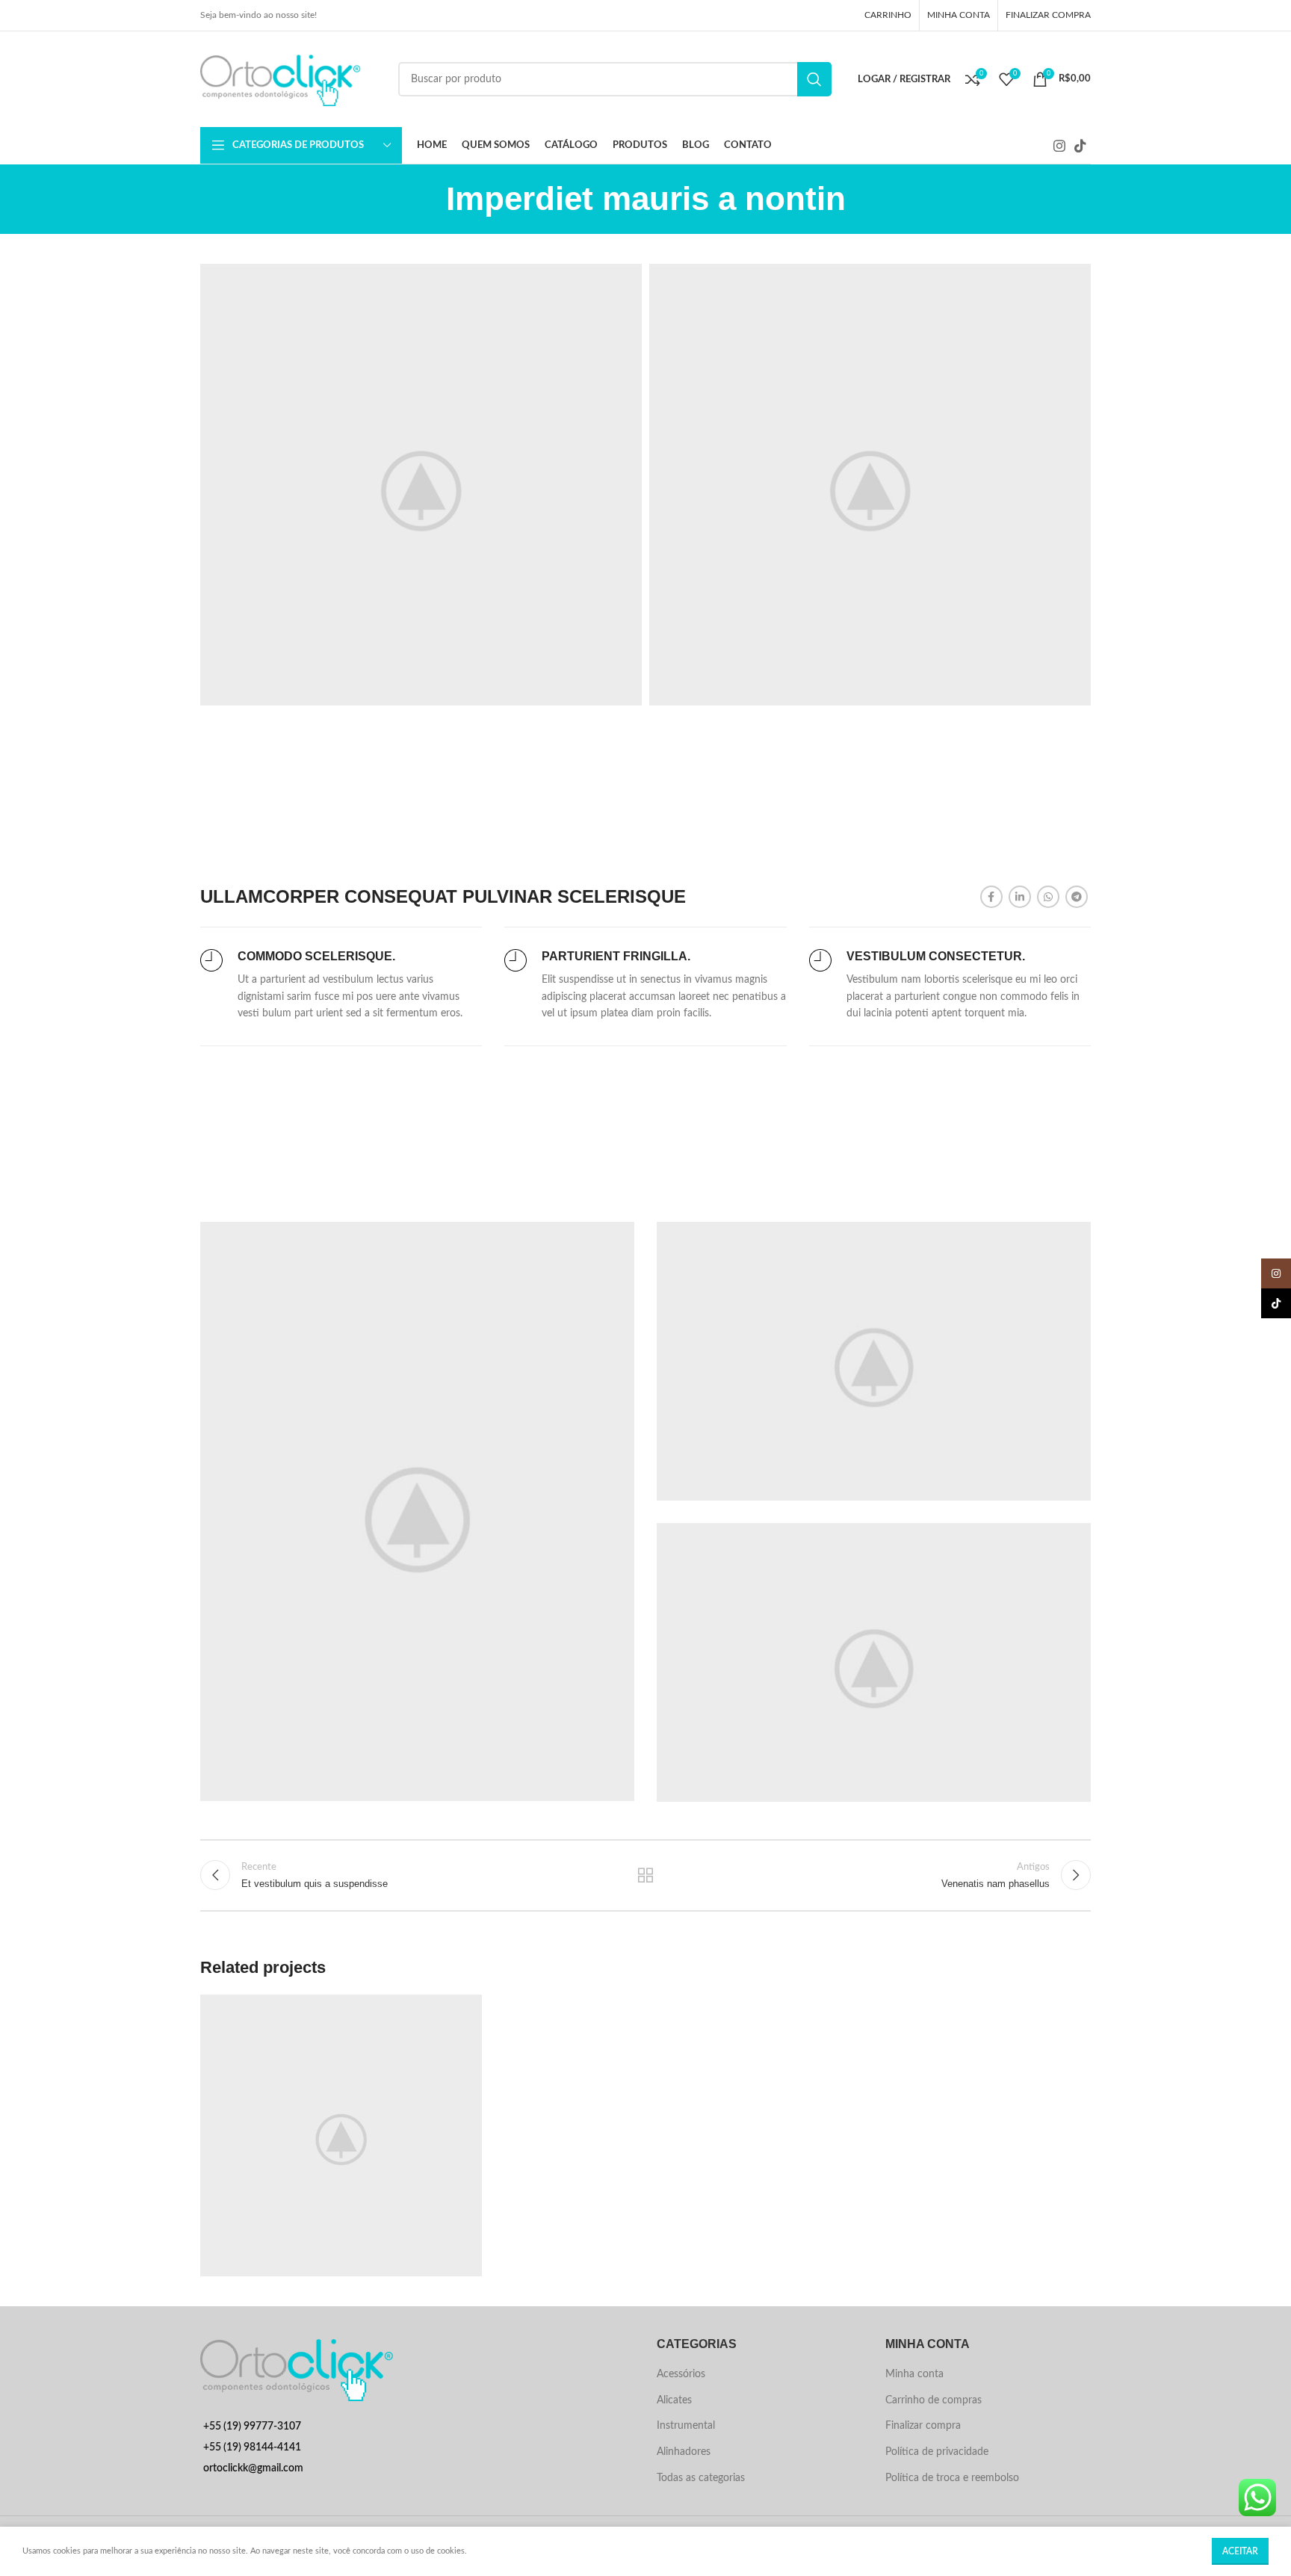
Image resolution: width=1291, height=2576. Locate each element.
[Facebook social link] (991, 897)
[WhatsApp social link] (1048, 897)
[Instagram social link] (1059, 146)
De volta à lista (646, 1875)
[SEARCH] (814, 79)
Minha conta (914, 2374)
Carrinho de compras (934, 2400)
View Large (463, 2011)
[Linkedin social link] (1020, 897)
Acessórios (681, 2374)
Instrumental (686, 2426)
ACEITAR (1240, 2551)
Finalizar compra (923, 2426)
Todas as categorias (701, 2478)
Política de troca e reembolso (952, 2478)
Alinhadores (684, 2452)
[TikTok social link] (1080, 146)
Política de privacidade (937, 2452)
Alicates (674, 2400)
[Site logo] (292, 79)
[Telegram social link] (1077, 897)
